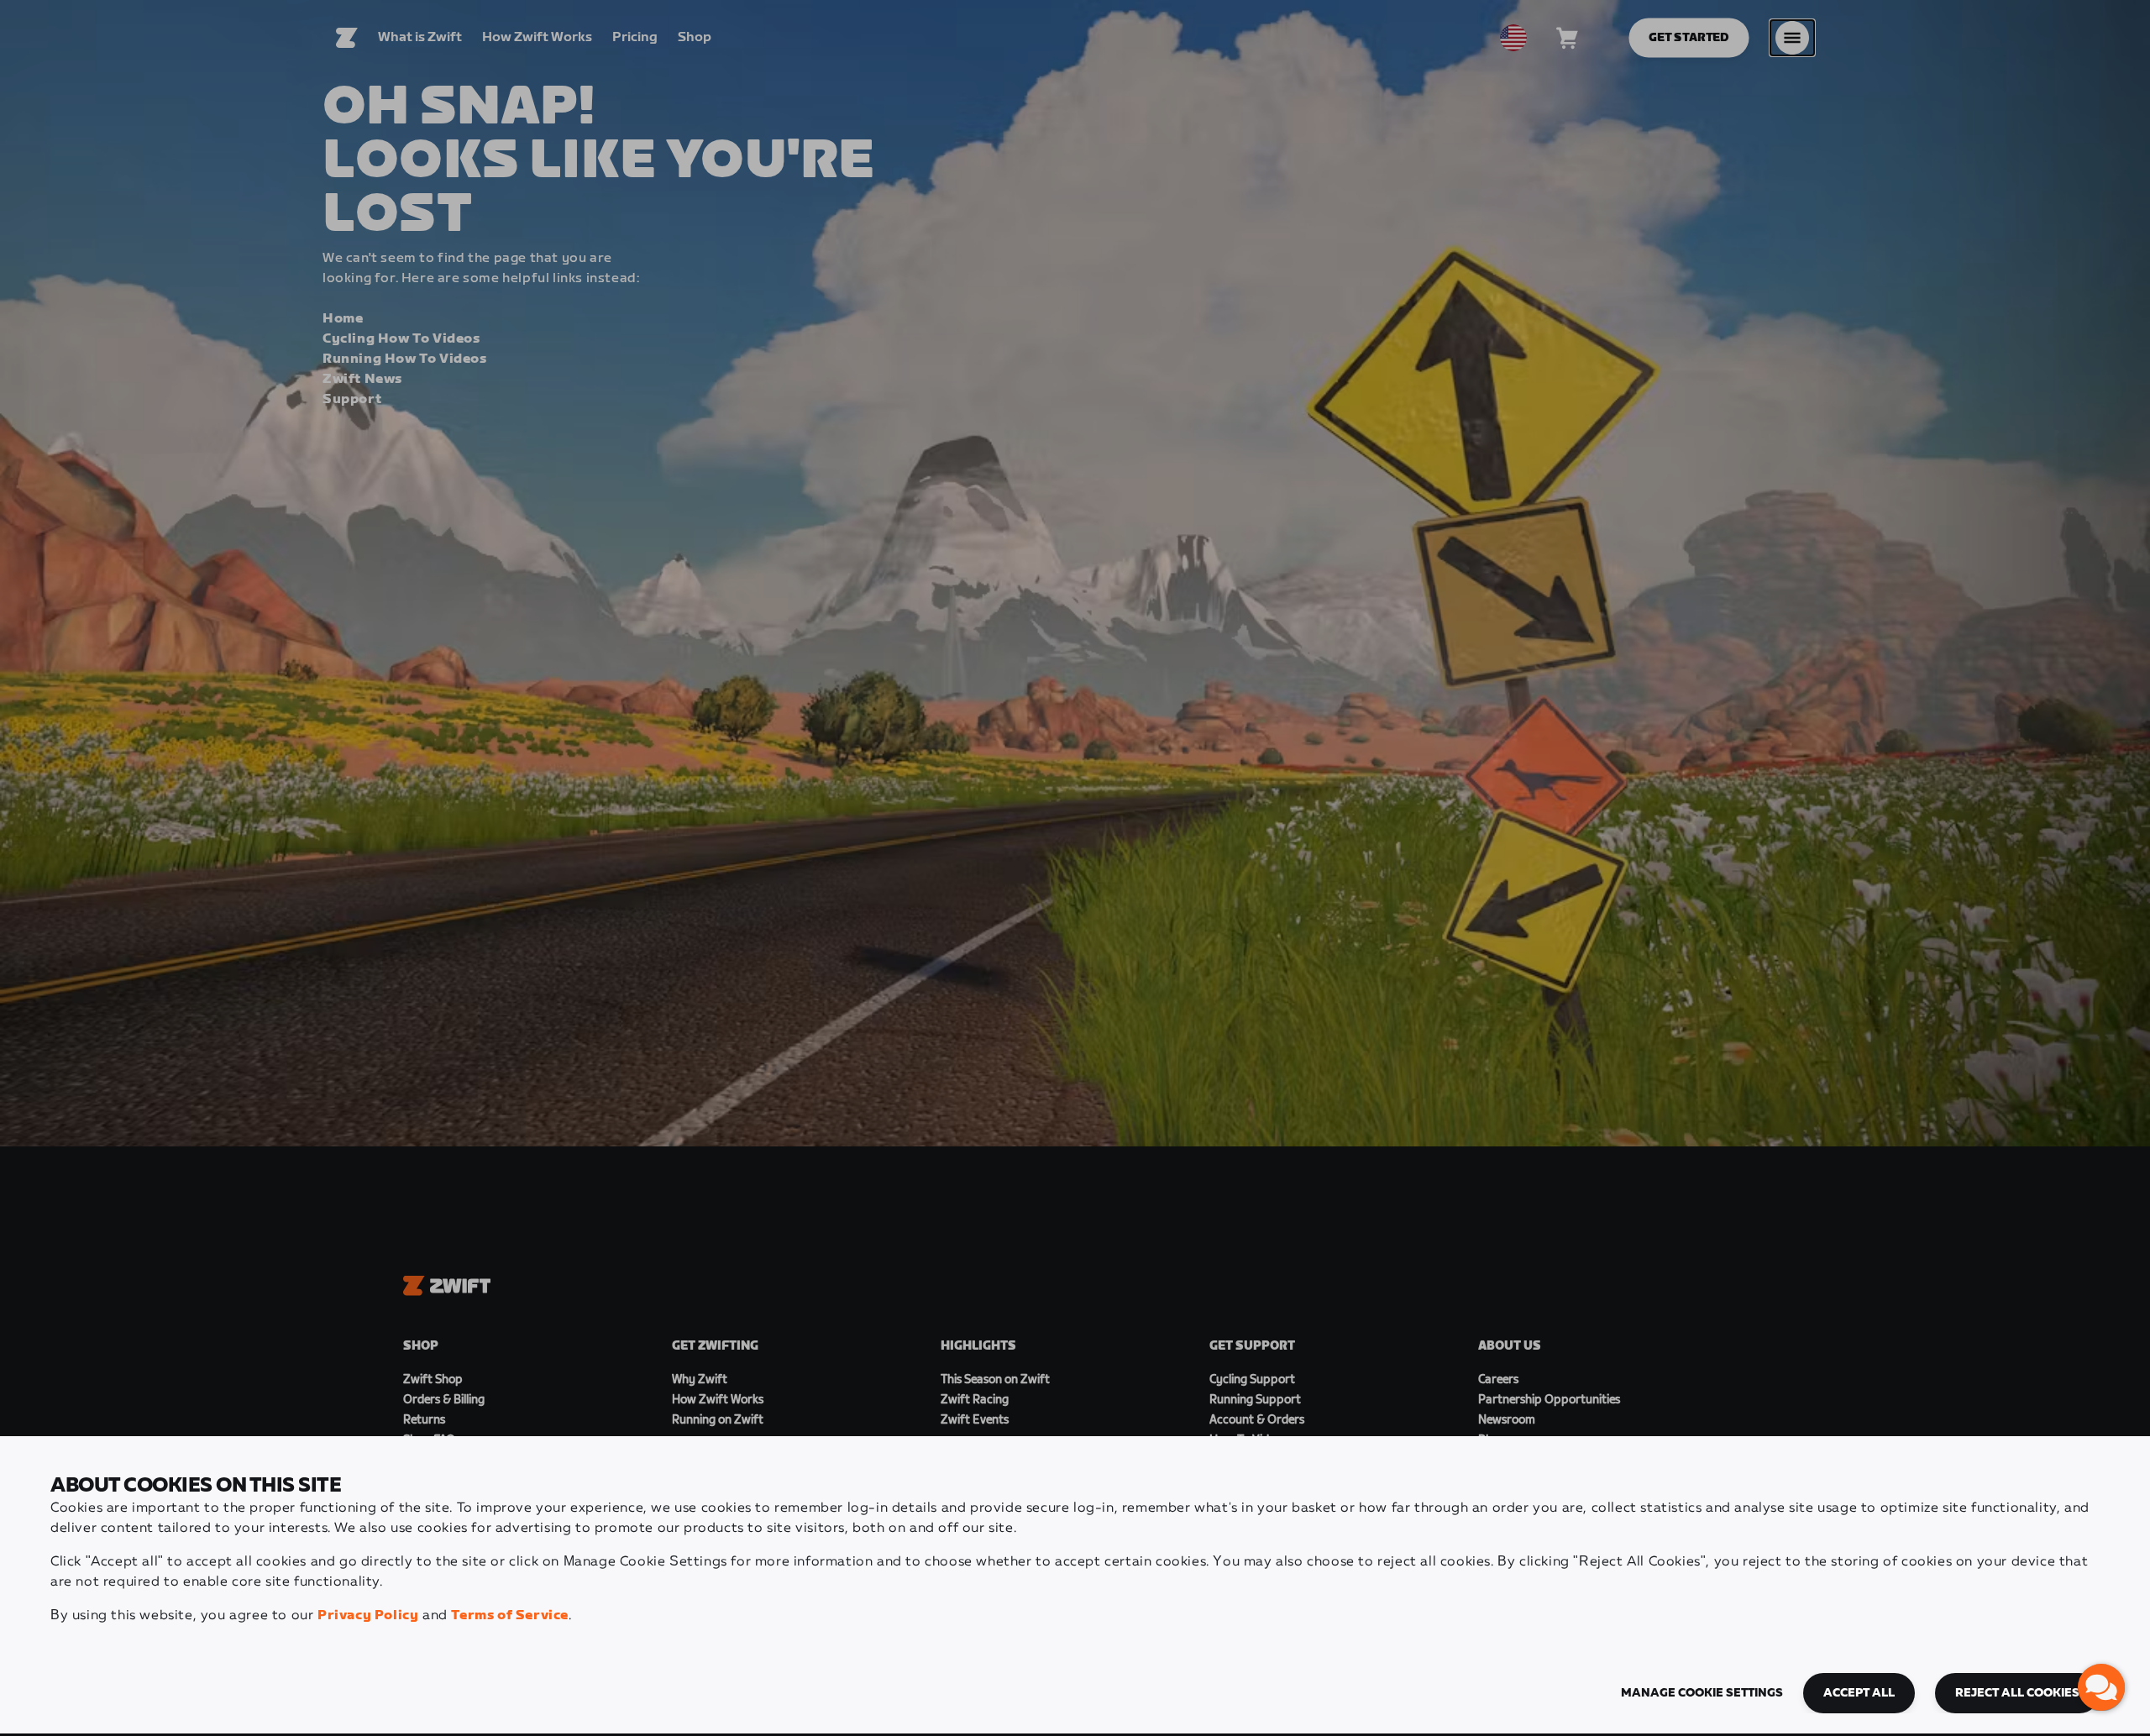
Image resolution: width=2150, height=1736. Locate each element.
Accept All (1859, 1693)
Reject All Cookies (2017, 1693)
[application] (2101, 1687)
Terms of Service (510, 1615)
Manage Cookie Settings (1702, 1693)
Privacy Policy (368, 1615)
